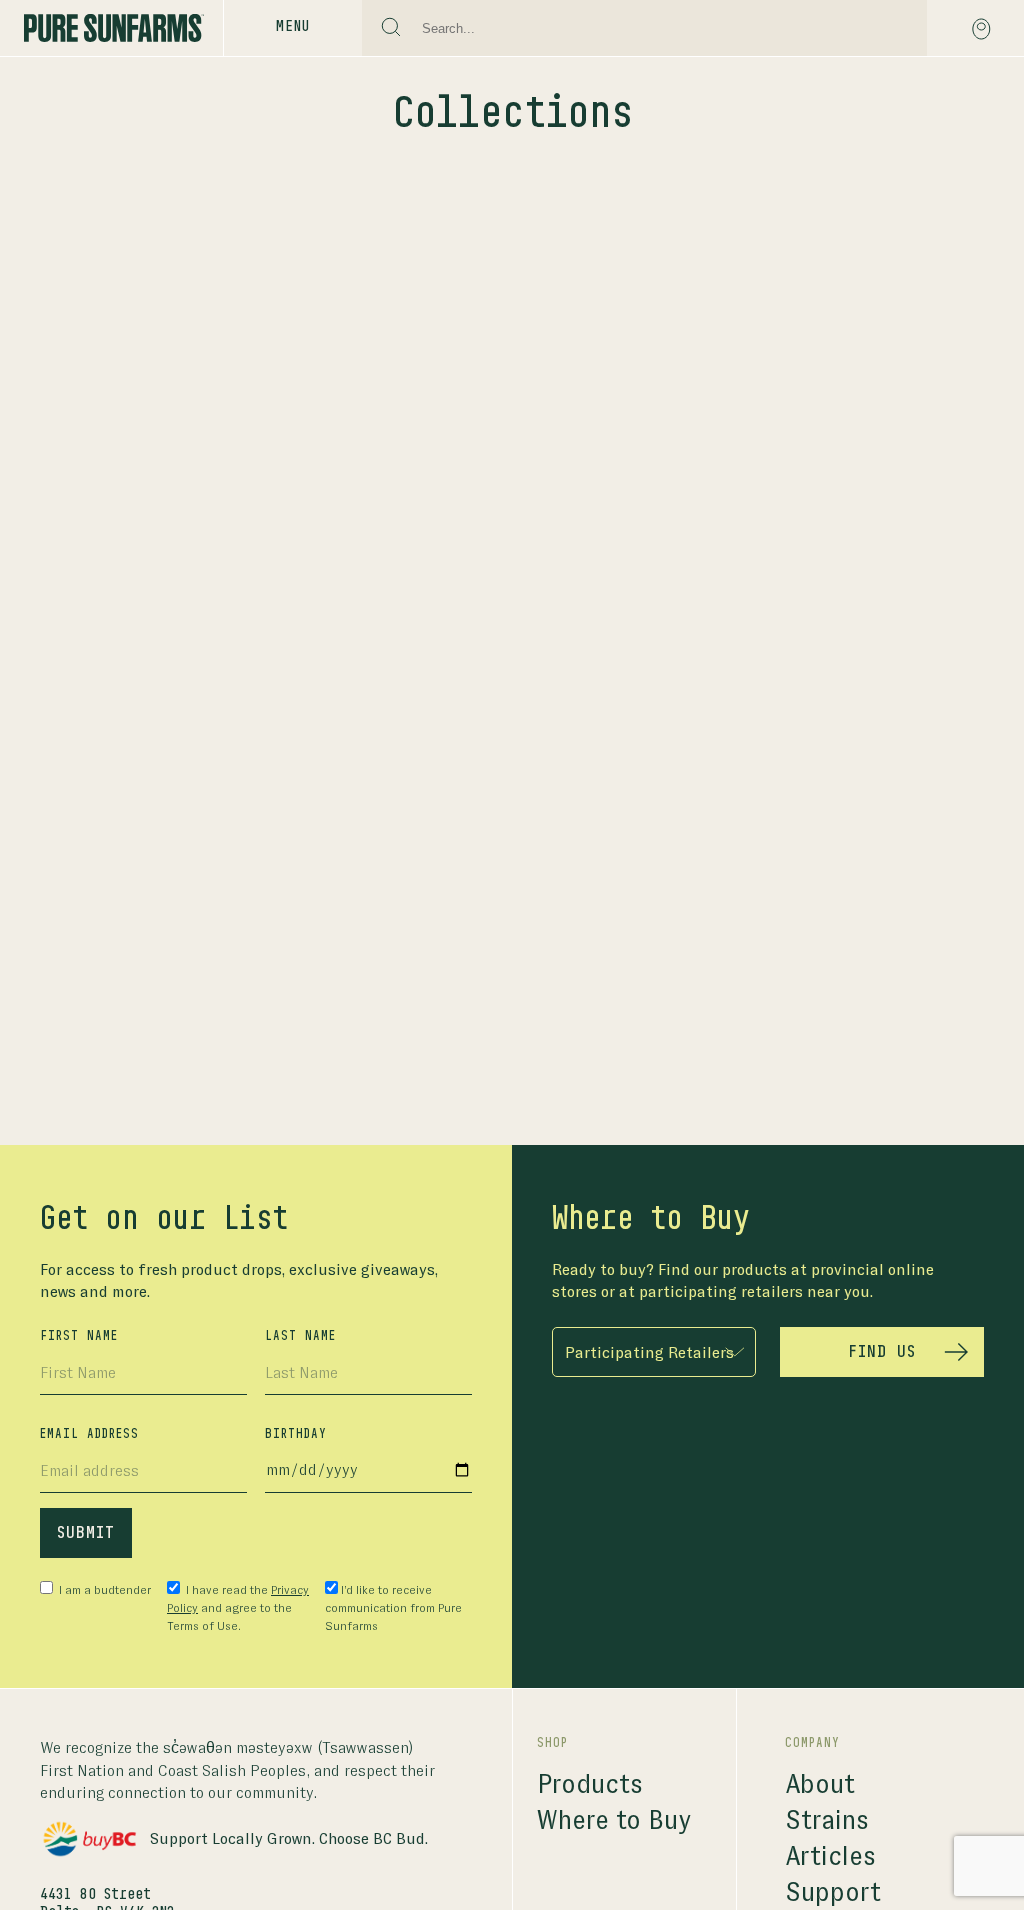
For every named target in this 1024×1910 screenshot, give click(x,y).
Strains (827, 1820)
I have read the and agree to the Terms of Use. (238, 1608)
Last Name (300, 1336)
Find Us (882, 1352)
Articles (830, 1856)
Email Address (89, 1434)
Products (590, 1784)
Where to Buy (614, 1820)
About (820, 1784)
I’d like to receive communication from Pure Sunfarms (393, 1608)
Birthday (296, 1434)
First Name (79, 1336)
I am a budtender (103, 1590)
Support (833, 1892)
